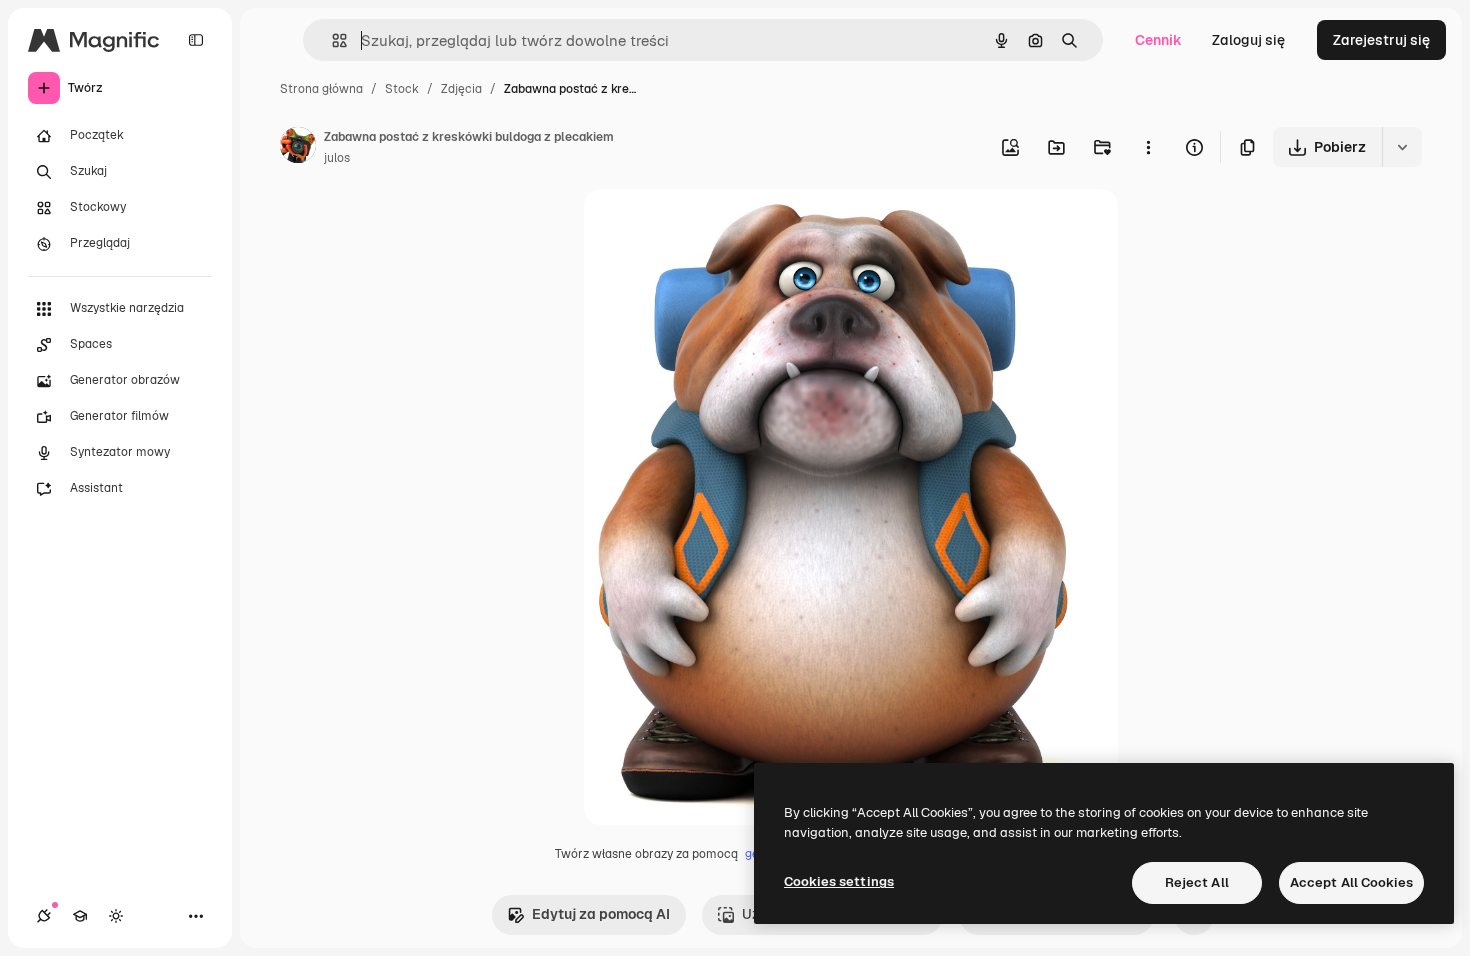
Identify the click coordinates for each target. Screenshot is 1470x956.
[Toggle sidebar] (196, 40)
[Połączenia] (44, 916)
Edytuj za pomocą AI (601, 914)
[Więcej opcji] (1148, 147)
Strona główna (321, 89)
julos (337, 158)
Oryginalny (722, 227)
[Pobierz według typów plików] (1402, 147)
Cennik (1158, 40)
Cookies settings (839, 881)
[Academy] (80, 916)
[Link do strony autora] (298, 148)
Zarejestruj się (1381, 40)
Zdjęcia (461, 89)
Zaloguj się (1248, 40)
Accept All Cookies (1351, 882)
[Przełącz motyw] (116, 916)
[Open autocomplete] (331, 40)
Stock (402, 89)
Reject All (1197, 882)
